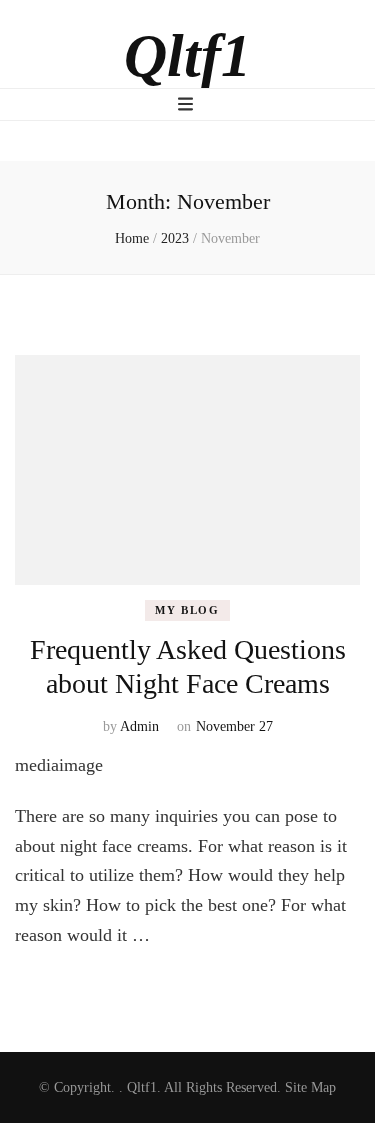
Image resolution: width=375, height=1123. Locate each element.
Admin (139, 726)
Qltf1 (187, 56)
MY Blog (187, 610)
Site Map (310, 1087)
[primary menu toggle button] (188, 104)
